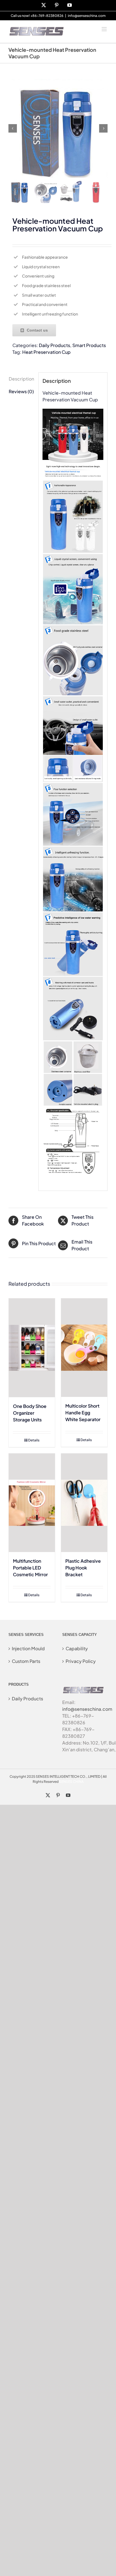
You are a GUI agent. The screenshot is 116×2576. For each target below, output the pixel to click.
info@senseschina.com (87, 16)
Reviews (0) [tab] (21, 391)
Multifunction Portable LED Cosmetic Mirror (30, 1568)
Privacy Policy (81, 1661)
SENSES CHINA (71, 1782)
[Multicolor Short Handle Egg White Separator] (84, 1348)
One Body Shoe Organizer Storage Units (30, 1413)
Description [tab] (21, 379)
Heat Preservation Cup (46, 352)
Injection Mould (28, 1648)
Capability (77, 1648)
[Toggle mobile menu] (105, 29)
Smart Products (89, 345)
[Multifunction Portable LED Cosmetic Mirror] (32, 1503)
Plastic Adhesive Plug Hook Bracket (83, 1568)
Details (34, 1440)
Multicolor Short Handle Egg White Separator (83, 1413)
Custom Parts (26, 1661)
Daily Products (54, 345)
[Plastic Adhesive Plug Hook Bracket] (84, 1503)
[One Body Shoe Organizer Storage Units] (32, 1348)
